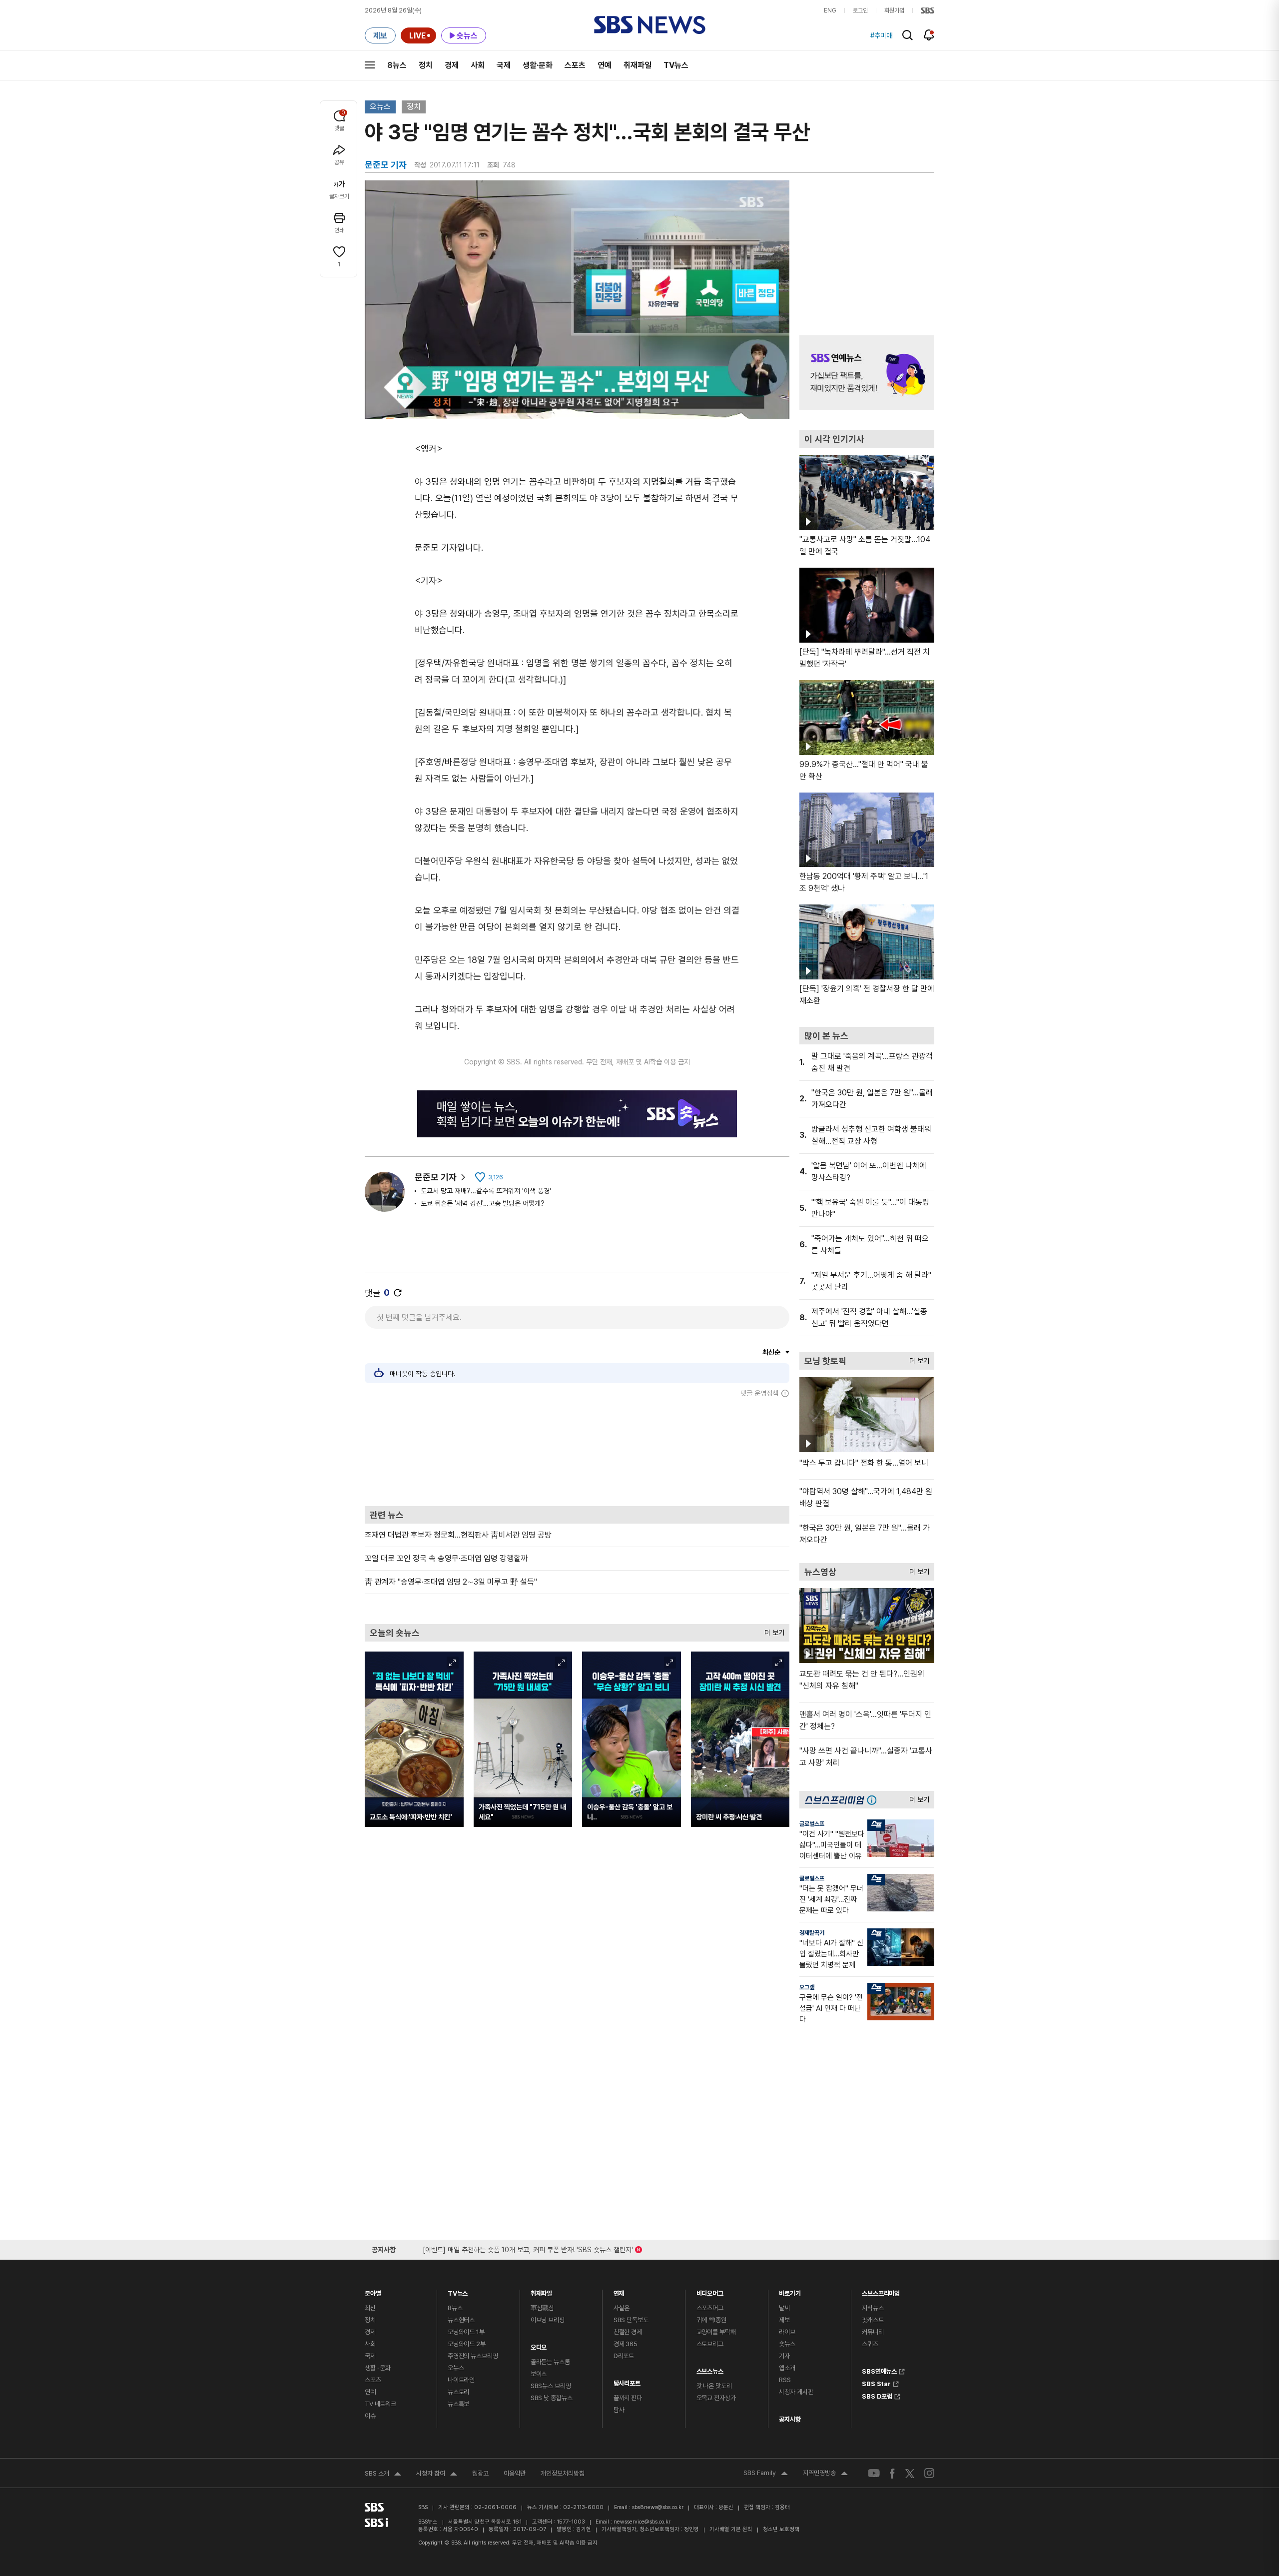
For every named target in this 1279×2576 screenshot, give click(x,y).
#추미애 (881, 35)
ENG (830, 10)
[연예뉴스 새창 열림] (867, 373)
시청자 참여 (437, 2475)
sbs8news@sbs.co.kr (658, 2507)
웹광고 (480, 2473)
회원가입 (894, 10)
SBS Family (766, 2474)
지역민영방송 (825, 2474)
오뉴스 (380, 107)
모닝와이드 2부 (467, 2344)
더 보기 (772, 1630)
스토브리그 (710, 2344)
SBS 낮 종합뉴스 (552, 2398)
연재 (619, 2291)
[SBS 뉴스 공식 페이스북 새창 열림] (893, 2473)
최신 (370, 2308)
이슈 (370, 2416)
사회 (478, 65)
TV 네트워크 (380, 2404)
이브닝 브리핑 (548, 2320)
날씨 (784, 2308)
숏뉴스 (787, 2344)
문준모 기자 (436, 1177)
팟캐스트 (873, 2320)
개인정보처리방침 (563, 2473)
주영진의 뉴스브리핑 (473, 2356)
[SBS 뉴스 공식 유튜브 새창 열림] (874, 2473)
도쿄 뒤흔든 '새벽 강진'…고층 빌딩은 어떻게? (483, 1203)
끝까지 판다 (628, 2398)
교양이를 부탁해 (716, 2332)
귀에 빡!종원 (711, 2320)
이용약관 (515, 2473)
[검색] (908, 35)
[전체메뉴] (370, 65)
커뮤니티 (873, 2332)
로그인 (860, 10)
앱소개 (787, 2368)
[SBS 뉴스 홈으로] (650, 25)
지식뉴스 (873, 2308)
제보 (784, 2320)
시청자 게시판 (796, 2392)
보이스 (539, 2374)
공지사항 (790, 2419)
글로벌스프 (812, 1824)
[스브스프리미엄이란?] (874, 1800)
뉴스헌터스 (461, 2320)
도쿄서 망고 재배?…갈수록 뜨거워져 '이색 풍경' (486, 1191)
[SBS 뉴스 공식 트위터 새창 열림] (910, 2473)
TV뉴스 (676, 65)
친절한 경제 (628, 2332)
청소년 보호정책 (781, 2529)
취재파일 (638, 65)
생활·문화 (538, 65)
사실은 (622, 2308)
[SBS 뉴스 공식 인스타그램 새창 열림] (929, 2473)
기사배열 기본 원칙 (731, 2529)
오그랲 (807, 1987)
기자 (784, 2356)
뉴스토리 (458, 2392)
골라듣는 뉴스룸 (550, 2362)
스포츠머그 (710, 2308)
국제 (504, 65)
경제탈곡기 (812, 1933)
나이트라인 (461, 2380)
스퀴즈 (870, 2344)
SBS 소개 (383, 2475)
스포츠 (575, 65)
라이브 (787, 2332)
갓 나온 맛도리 (714, 2386)
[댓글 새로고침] (398, 1293)
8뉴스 (397, 65)
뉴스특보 (458, 2404)
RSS (785, 2380)
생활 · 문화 (378, 2368)
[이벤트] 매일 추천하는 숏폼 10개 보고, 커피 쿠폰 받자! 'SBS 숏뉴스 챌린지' (528, 2248)
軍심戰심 (542, 2308)
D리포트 (624, 2356)
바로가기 (790, 2291)
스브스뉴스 (710, 2369)
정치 (426, 65)
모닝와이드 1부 (466, 2332)
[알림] (929, 35)
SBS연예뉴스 (879, 2370)
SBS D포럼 (877, 2395)
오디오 (539, 2345)
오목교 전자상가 (716, 2398)
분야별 (373, 2291)
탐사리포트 (627, 2381)
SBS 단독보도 (631, 2320)
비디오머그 (710, 2291)
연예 (605, 65)
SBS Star (876, 2383)
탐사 (619, 2410)
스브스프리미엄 (881, 2291)
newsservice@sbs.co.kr (642, 2522)
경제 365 (626, 2344)
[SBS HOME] (928, 10)
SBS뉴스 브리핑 (551, 2386)
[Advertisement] (577, 1452)
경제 (452, 65)
